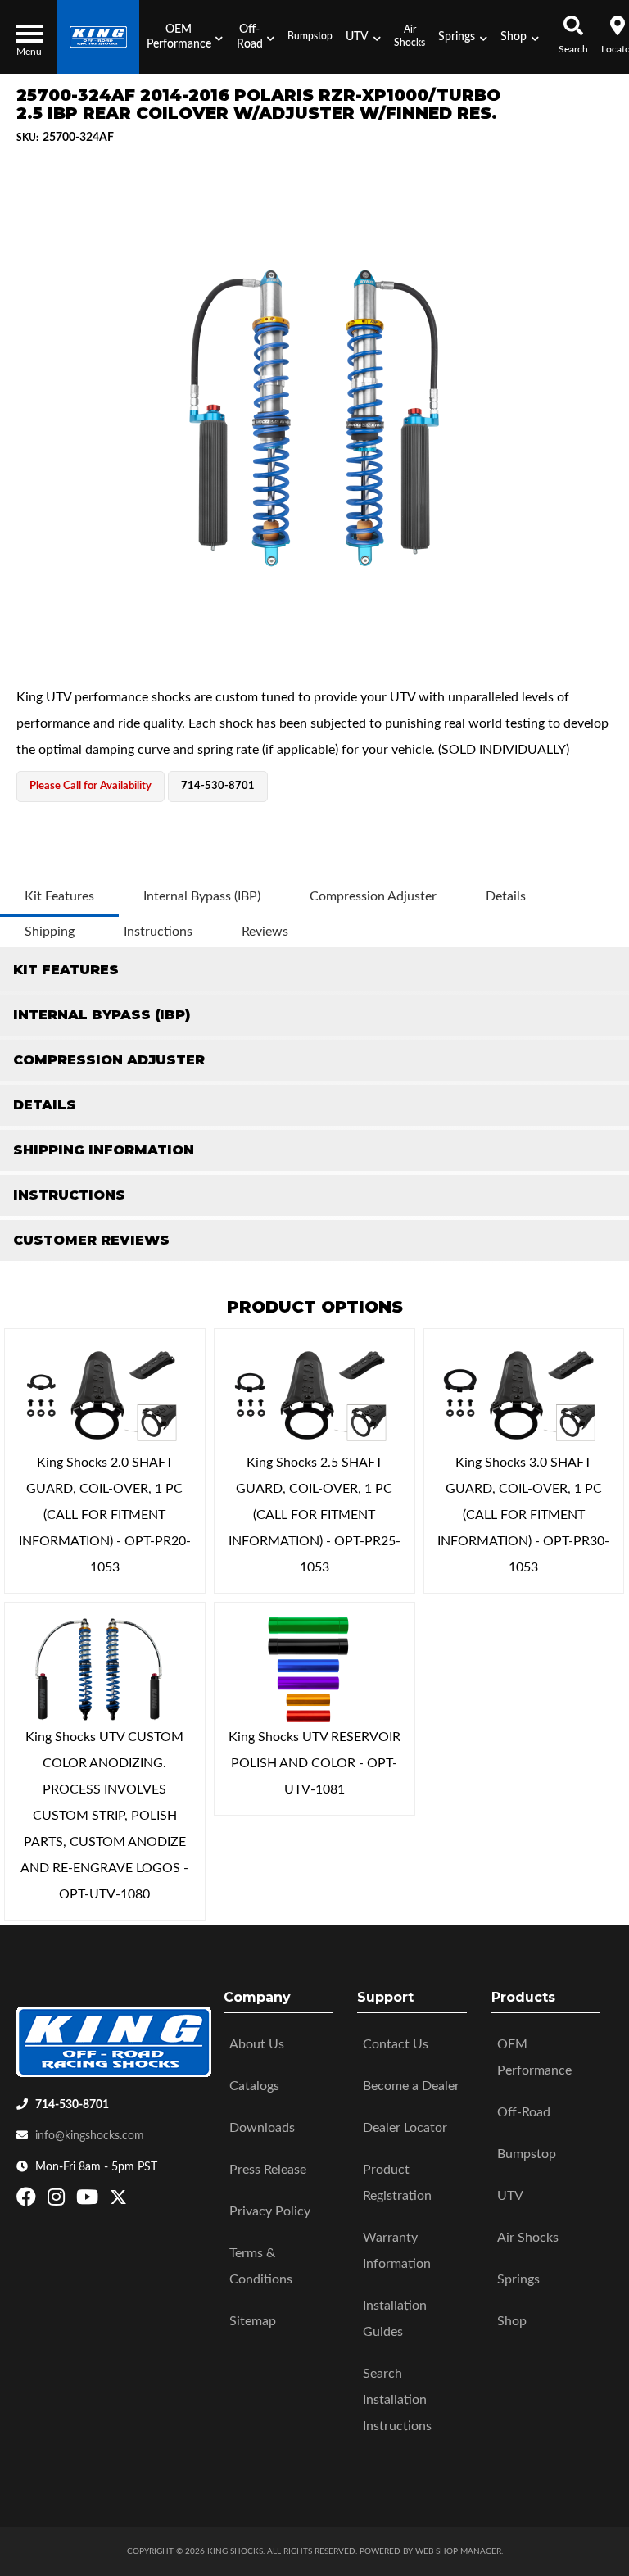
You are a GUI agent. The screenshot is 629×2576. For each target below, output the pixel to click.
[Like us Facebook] (28, 2201)
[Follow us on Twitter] (118, 2201)
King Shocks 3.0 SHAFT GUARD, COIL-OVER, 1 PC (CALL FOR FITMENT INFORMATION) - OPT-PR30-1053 (523, 1515)
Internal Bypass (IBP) (202, 896)
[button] (184, 37)
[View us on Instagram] (58, 2201)
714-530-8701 (72, 2105)
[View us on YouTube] (89, 2201)
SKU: (27, 138)
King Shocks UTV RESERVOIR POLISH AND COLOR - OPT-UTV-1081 (314, 1763)
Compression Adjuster (373, 896)
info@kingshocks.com (90, 2136)
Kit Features (59, 896)
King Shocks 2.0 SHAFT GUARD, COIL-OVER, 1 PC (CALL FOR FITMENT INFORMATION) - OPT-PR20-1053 (105, 1515)
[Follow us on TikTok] (136, 2201)
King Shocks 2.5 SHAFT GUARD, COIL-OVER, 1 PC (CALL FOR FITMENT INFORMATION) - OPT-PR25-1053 (314, 1515)
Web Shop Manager (458, 2551)
